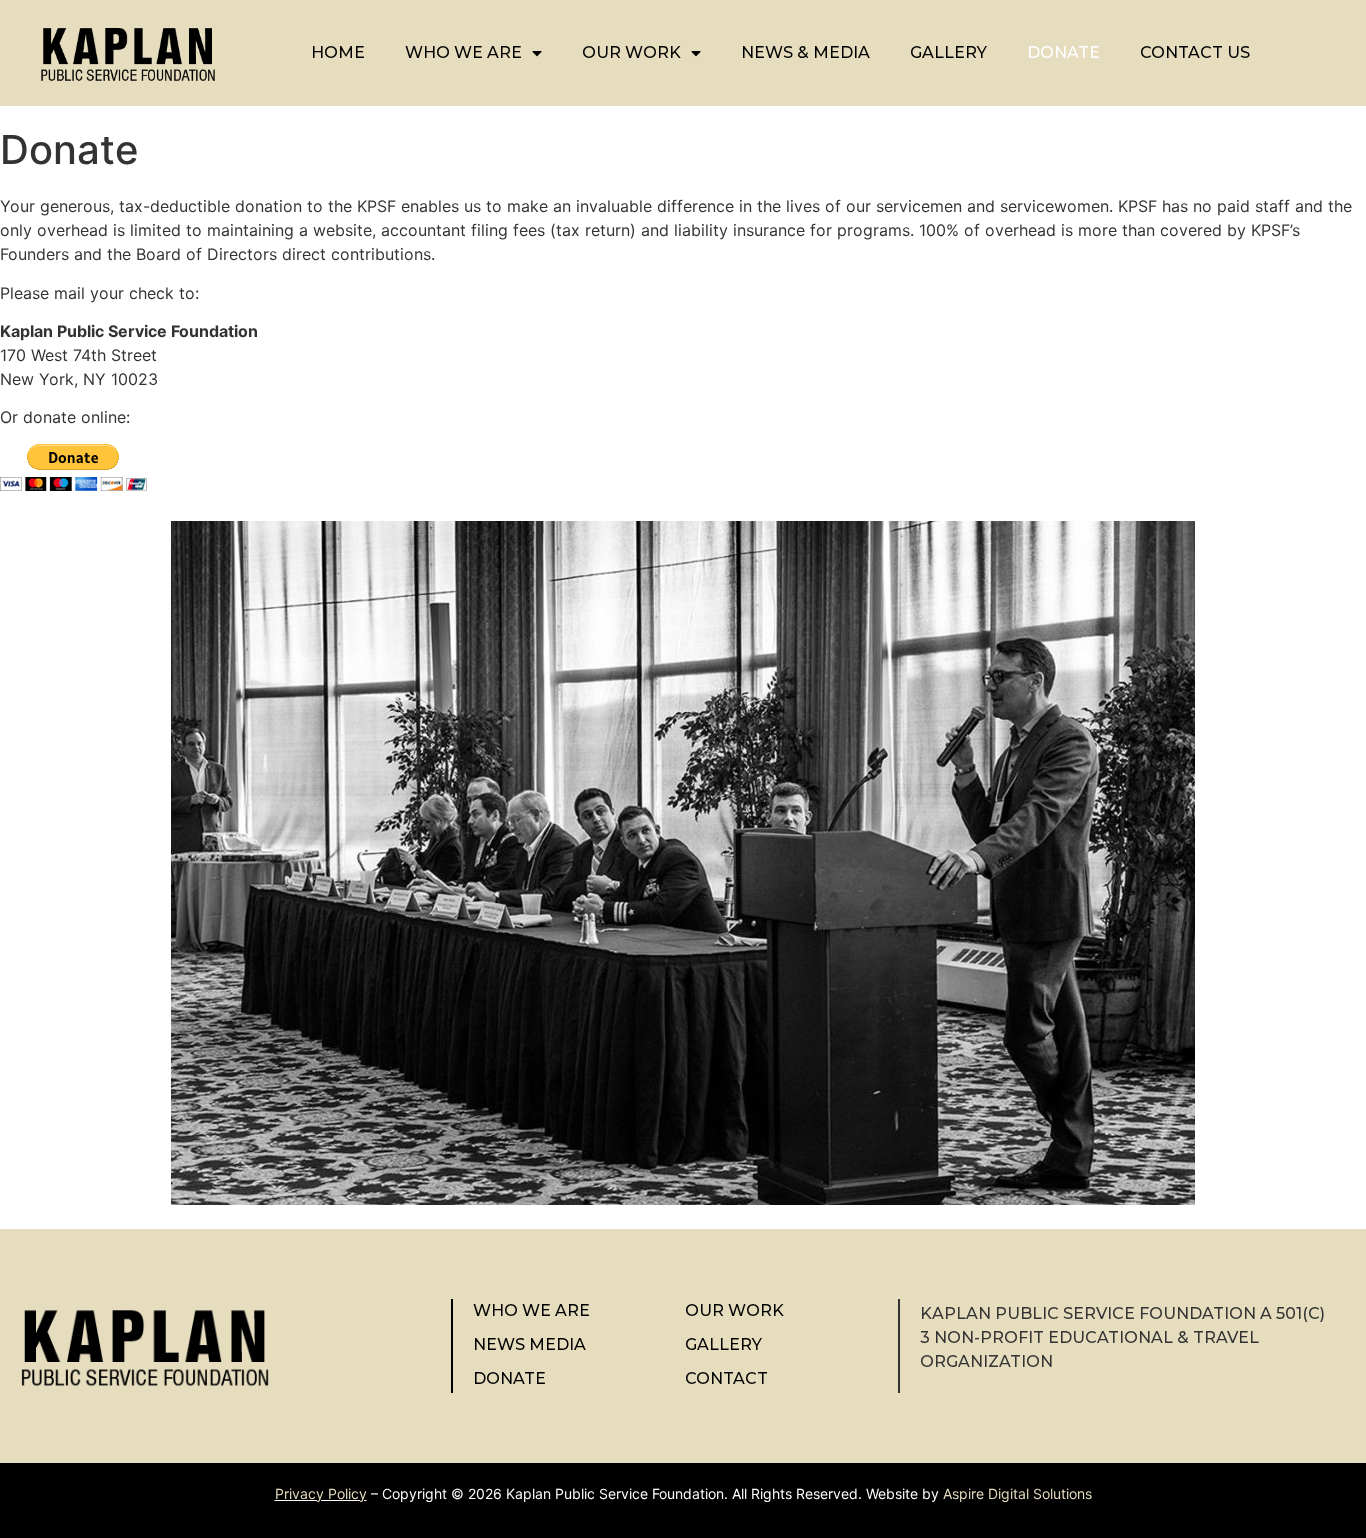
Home (338, 52)
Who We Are (463, 52)
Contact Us (1195, 52)
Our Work (631, 52)
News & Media (805, 52)
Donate (1063, 52)
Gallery (948, 52)
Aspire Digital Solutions (1017, 1493)
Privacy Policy (321, 1493)
